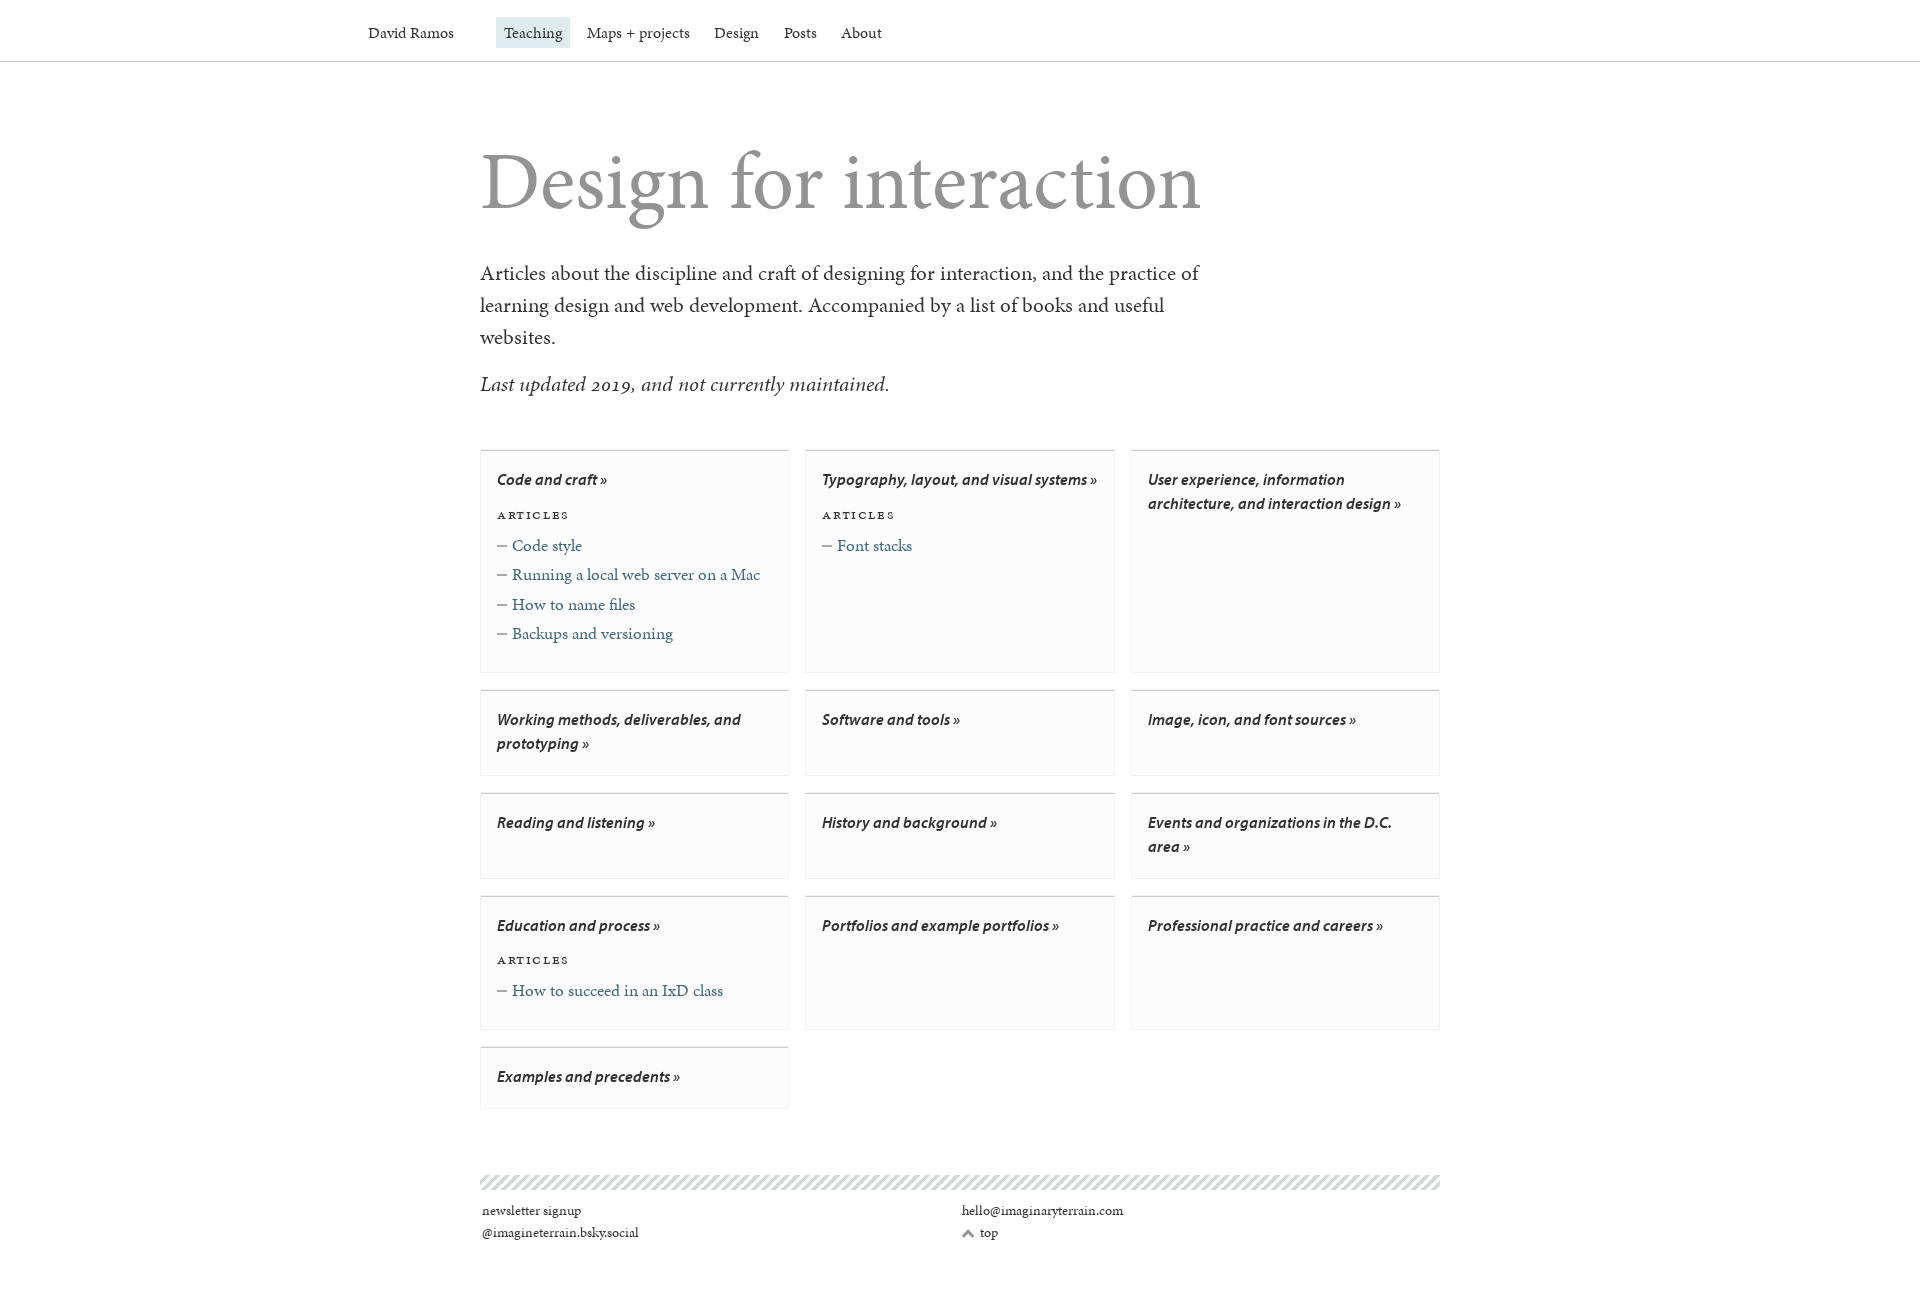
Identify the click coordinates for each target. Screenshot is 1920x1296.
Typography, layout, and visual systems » (959, 479)
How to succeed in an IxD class (617, 990)
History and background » (909, 822)
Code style (547, 545)
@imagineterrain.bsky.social (560, 1232)
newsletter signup (531, 1210)
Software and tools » (891, 719)
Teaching (533, 32)
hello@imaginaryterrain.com (1042, 1210)
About (861, 32)
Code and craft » (552, 479)
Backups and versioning (592, 633)
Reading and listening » (576, 822)
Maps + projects (638, 32)
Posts (800, 32)
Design (736, 32)
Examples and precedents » (588, 1076)
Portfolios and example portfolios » (940, 925)
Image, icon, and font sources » (1252, 719)
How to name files (573, 604)
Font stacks (874, 545)
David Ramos (411, 32)
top (980, 1233)
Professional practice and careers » (1265, 925)
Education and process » (578, 925)
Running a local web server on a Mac (636, 574)
